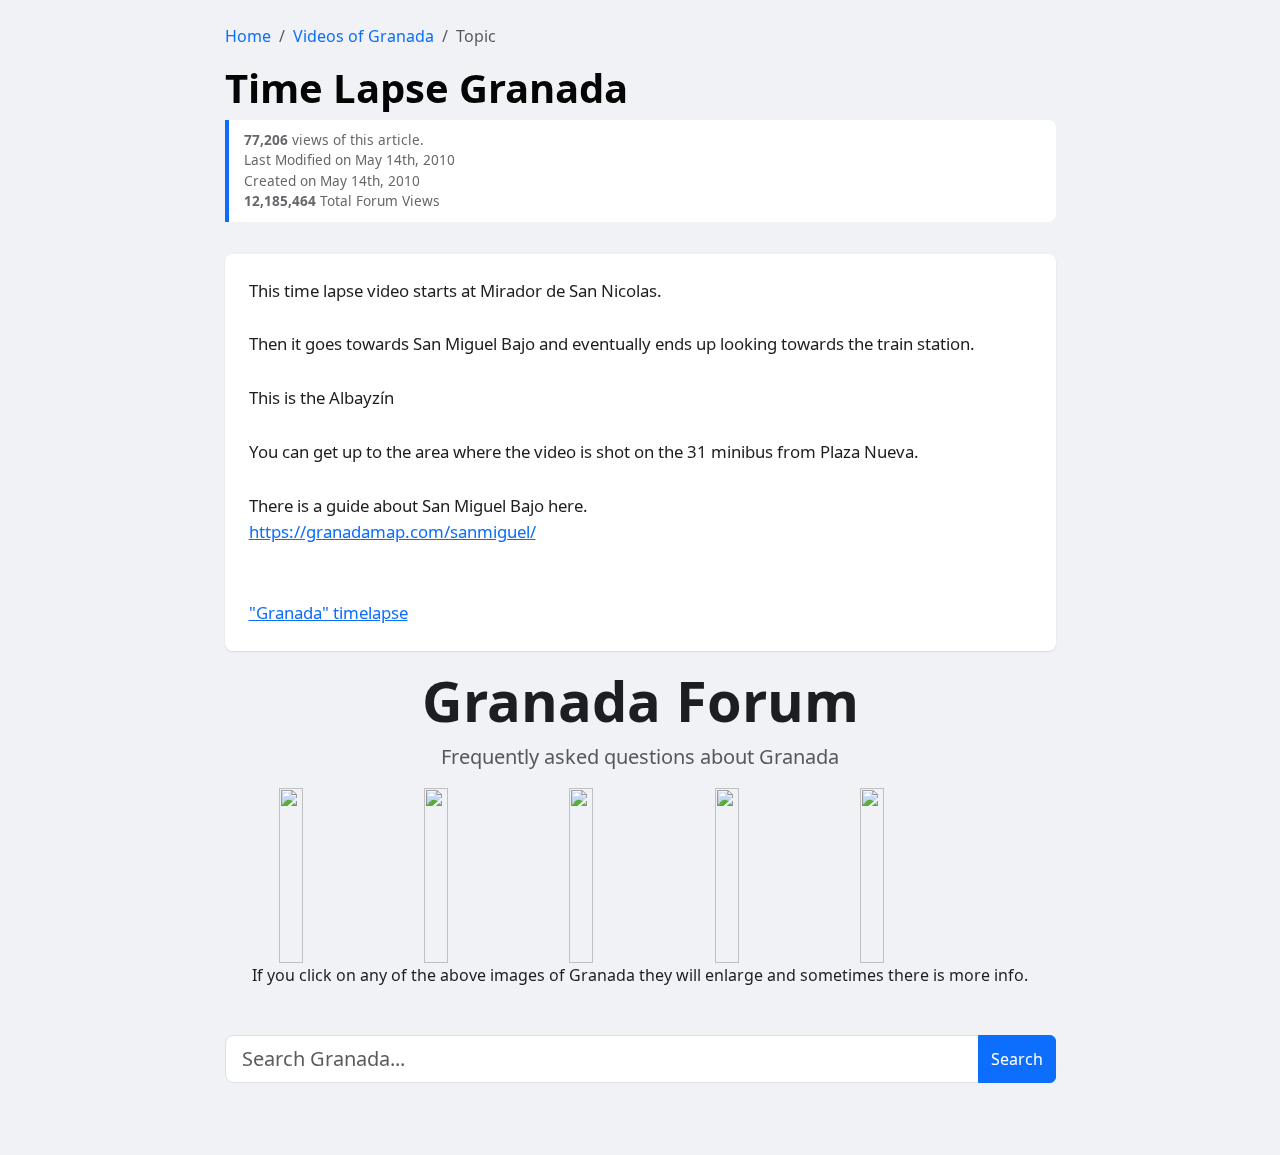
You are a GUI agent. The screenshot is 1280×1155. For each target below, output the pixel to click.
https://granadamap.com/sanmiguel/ (392, 531)
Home (248, 36)
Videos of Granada (363, 36)
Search (1017, 1059)
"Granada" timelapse (328, 612)
